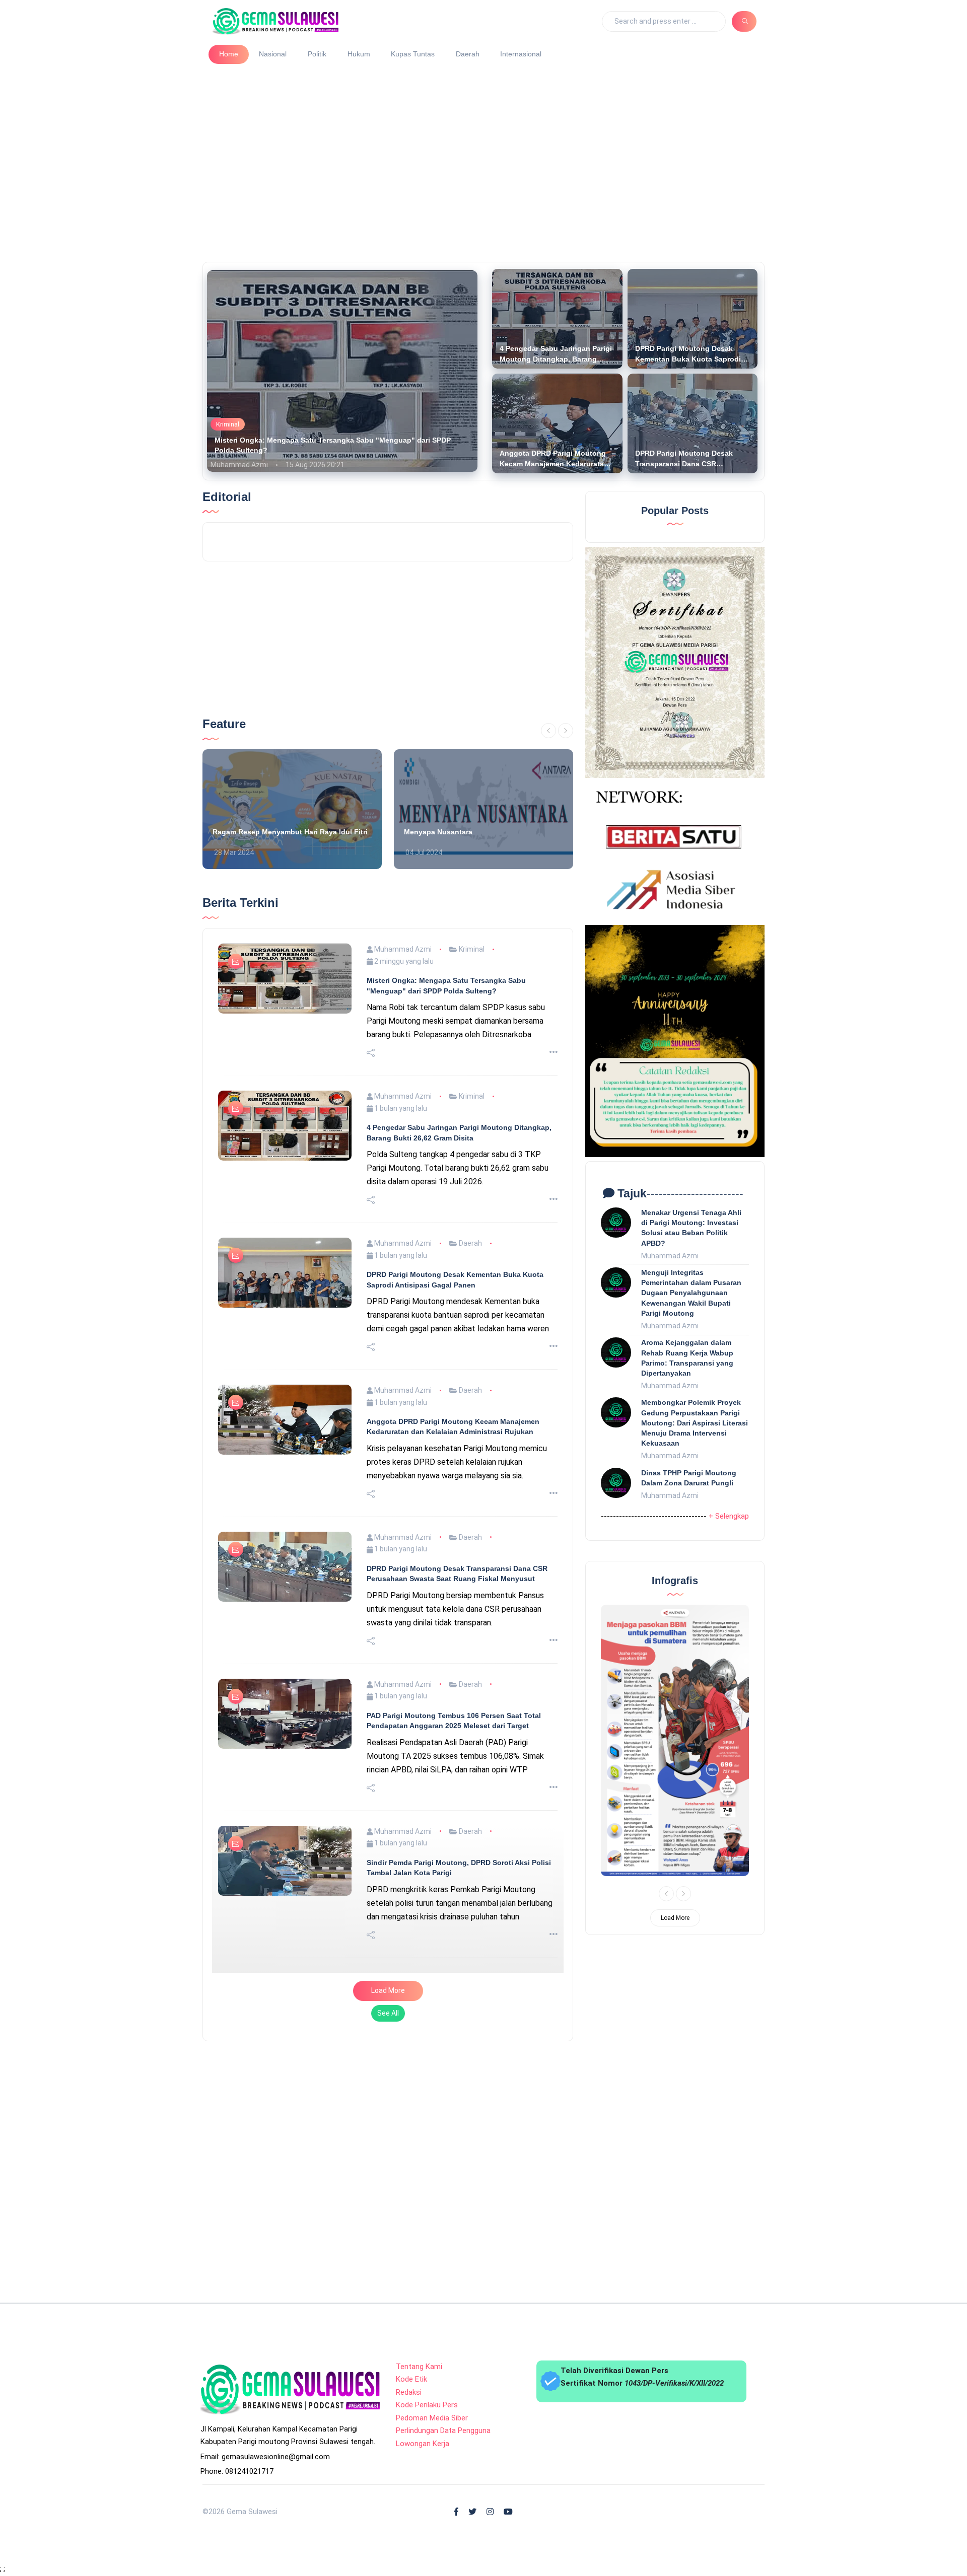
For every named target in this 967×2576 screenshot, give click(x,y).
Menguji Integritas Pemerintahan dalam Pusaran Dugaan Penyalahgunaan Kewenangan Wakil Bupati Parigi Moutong (691, 1293)
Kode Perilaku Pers (427, 2405)
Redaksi (409, 2392)
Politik (317, 54)
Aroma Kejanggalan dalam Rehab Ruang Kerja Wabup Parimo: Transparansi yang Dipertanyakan (687, 1357)
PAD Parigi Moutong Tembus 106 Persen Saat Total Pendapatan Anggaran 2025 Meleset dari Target (454, 1721)
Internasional (521, 54)
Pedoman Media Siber (432, 2418)
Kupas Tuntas (413, 54)
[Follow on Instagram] (490, 2512)
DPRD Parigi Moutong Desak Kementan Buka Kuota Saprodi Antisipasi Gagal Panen (688, 354)
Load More (388, 1990)
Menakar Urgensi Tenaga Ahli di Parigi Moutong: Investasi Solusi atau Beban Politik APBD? (691, 1228)
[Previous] (548, 731)
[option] (292, 809)
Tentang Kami (419, 2367)
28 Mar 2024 (233, 852)
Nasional (273, 54)
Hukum (359, 54)
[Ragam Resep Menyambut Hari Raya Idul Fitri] (292, 809)
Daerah (468, 54)
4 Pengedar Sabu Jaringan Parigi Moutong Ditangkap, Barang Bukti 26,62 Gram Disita (556, 354)
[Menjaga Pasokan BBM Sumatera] (675, 1740)
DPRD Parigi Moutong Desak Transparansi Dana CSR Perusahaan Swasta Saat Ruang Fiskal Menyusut (690, 459)
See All (388, 2013)
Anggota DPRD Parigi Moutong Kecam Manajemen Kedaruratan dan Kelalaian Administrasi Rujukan (554, 459)
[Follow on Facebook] (456, 2512)
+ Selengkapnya (735, 1516)
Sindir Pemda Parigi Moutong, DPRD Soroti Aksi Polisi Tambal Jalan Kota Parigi (459, 1868)
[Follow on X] (472, 2512)
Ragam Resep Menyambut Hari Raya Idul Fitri (290, 832)
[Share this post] (371, 1053)
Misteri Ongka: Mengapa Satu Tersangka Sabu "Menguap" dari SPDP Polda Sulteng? (333, 445)
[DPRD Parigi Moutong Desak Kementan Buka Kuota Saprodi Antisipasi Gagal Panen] (693, 319)
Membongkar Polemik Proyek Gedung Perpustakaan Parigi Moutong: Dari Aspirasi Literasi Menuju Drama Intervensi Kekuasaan (695, 1423)
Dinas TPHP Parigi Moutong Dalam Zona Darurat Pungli (689, 1478)
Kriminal (228, 424)
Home (229, 54)
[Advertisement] (488, 159)
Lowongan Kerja (423, 2444)
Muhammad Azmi (239, 465)
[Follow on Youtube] (508, 2512)
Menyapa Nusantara (438, 832)
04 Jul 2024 (423, 852)
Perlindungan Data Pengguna (443, 2430)
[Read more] (554, 1053)
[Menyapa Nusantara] (483, 809)
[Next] (566, 731)
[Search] (744, 21)
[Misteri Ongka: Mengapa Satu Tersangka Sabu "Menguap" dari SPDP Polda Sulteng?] (342, 371)
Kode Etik (411, 2379)
